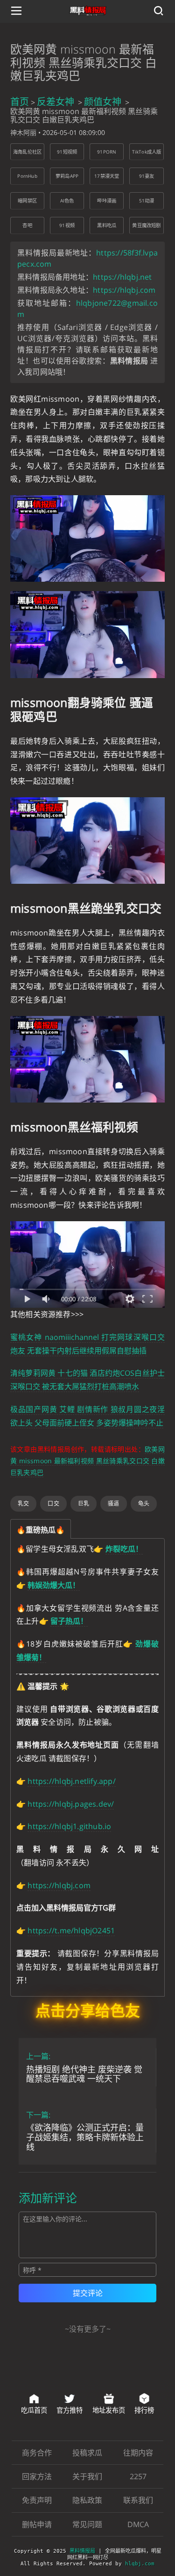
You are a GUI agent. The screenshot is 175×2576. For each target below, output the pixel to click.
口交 (53, 1503)
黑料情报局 (82, 2551)
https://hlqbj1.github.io (69, 1826)
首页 (20, 102)
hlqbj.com (140, 2564)
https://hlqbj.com (124, 290)
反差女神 (56, 102)
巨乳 (84, 1503)
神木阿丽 (23, 132)
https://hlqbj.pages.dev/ (71, 1804)
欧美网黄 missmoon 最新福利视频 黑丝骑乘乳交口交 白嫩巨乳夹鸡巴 (87, 1461)
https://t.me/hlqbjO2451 (71, 1930)
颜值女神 (103, 102)
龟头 (144, 1503)
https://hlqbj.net (122, 277)
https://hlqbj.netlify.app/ (71, 1781)
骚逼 (113, 1503)
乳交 (23, 1503)
